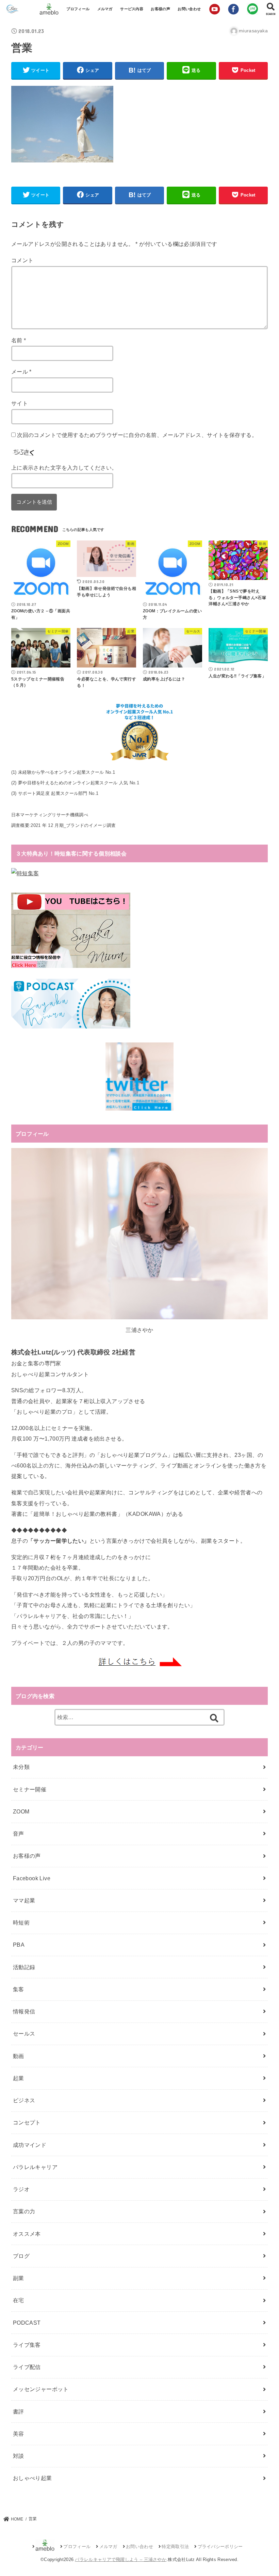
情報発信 (24, 2011)
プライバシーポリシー (220, 2547)
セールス (24, 2033)
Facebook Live (32, 1878)
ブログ (21, 2256)
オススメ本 (27, 2234)
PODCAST (27, 2323)
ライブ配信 (27, 2367)
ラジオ (21, 2189)
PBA (19, 1945)
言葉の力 (24, 2211)
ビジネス (24, 2100)
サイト (20, 403)
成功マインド (30, 2145)
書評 (19, 2412)
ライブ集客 (27, 2345)
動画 (19, 2056)
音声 (19, 1834)
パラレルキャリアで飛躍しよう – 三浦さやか (121, 2559)
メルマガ (105, 9)
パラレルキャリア (35, 2167)
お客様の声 (160, 9)
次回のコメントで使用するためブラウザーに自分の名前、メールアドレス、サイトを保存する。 (137, 435)
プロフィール (78, 9)
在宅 (19, 2300)
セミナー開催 (30, 1789)
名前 (19, 340)
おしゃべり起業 (32, 2478)
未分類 (21, 1767)
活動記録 (24, 1967)
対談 (19, 2456)
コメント (22, 260)
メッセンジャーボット (41, 2389)
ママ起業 (24, 1900)
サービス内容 (132, 9)
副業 (19, 2278)
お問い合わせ (189, 9)
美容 (19, 2434)
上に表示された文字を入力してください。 (64, 468)
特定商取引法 (175, 2547)
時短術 (21, 1922)
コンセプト (27, 2122)
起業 (19, 2078)
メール (21, 372)
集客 (19, 1989)
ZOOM (21, 1811)
